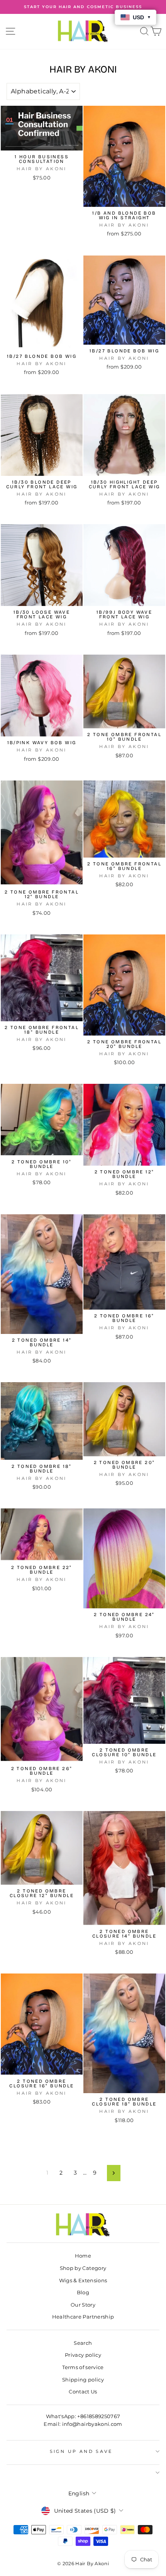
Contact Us (83, 2392)
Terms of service (83, 2367)
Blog (83, 2293)
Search (83, 2343)
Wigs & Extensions (83, 2281)
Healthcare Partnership (83, 2317)
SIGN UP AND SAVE (81, 2451)
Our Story (83, 2305)
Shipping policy (83, 2380)
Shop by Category (83, 2268)
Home (83, 2256)
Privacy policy (83, 2355)
